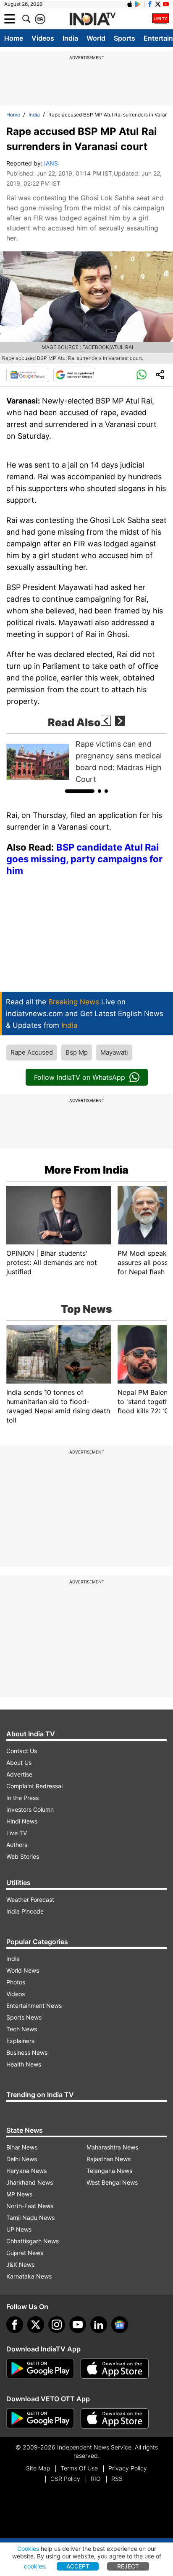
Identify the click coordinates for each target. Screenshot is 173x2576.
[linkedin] (99, 2325)
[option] (86, 762)
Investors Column (30, 1809)
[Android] (138, 4)
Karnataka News (29, 2276)
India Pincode (25, 1911)
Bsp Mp (77, 1052)
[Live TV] (160, 19)
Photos (16, 1982)
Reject (128, 2566)
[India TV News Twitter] (158, 4)
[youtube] (78, 2325)
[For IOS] (115, 2418)
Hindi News (22, 1821)
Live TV (17, 1833)
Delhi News (22, 2159)
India (70, 38)
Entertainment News (34, 2006)
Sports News (24, 2017)
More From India (86, 1170)
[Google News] (28, 375)
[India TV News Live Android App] (40, 2369)
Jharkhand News (30, 2182)
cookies (34, 2566)
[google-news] (120, 2325)
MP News (19, 2194)
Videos (43, 38)
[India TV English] (92, 19)
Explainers (20, 2041)
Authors (17, 1845)
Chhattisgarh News (33, 2241)
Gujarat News (25, 2253)
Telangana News (109, 2171)
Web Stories (23, 1856)
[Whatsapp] (142, 375)
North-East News (30, 2206)
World (96, 38)
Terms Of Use (79, 2468)
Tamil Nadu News (30, 2218)
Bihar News (22, 2147)
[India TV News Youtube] (166, 4)
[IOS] (130, 4)
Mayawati (114, 1052)
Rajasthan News (109, 2159)
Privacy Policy (128, 2468)
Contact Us (22, 1751)
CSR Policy (65, 2479)
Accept (78, 2566)
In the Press (22, 1798)
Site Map (38, 2468)
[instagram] (57, 2325)
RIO (96, 2479)
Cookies (28, 2549)
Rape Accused (32, 1052)
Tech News (22, 2029)
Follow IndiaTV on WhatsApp (80, 1077)
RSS (117, 2479)
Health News (24, 2064)
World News (23, 1970)
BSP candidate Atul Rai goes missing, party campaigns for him (84, 859)
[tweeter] (36, 2325)
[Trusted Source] (75, 375)
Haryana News (26, 2171)
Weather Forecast (30, 1900)
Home (14, 38)
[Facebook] (15, 2325)
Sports (125, 38)
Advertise (19, 1774)
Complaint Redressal (34, 1786)
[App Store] (115, 2369)
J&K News (20, 2264)
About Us (19, 1763)
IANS (51, 163)
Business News (27, 2052)
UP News (19, 2229)
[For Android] (40, 2418)
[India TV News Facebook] (150, 4)
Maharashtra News (112, 2147)
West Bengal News (112, 2182)
